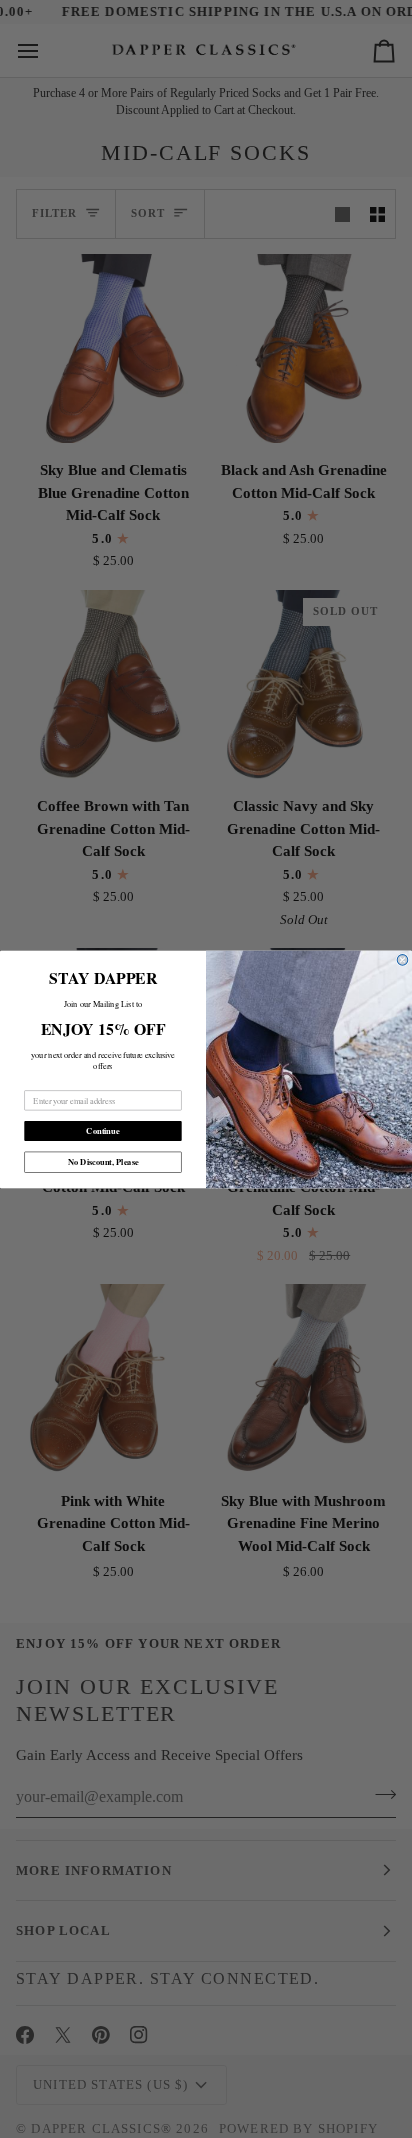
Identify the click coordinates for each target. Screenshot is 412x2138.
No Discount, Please (103, 1161)
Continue (102, 1130)
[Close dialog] (402, 959)
